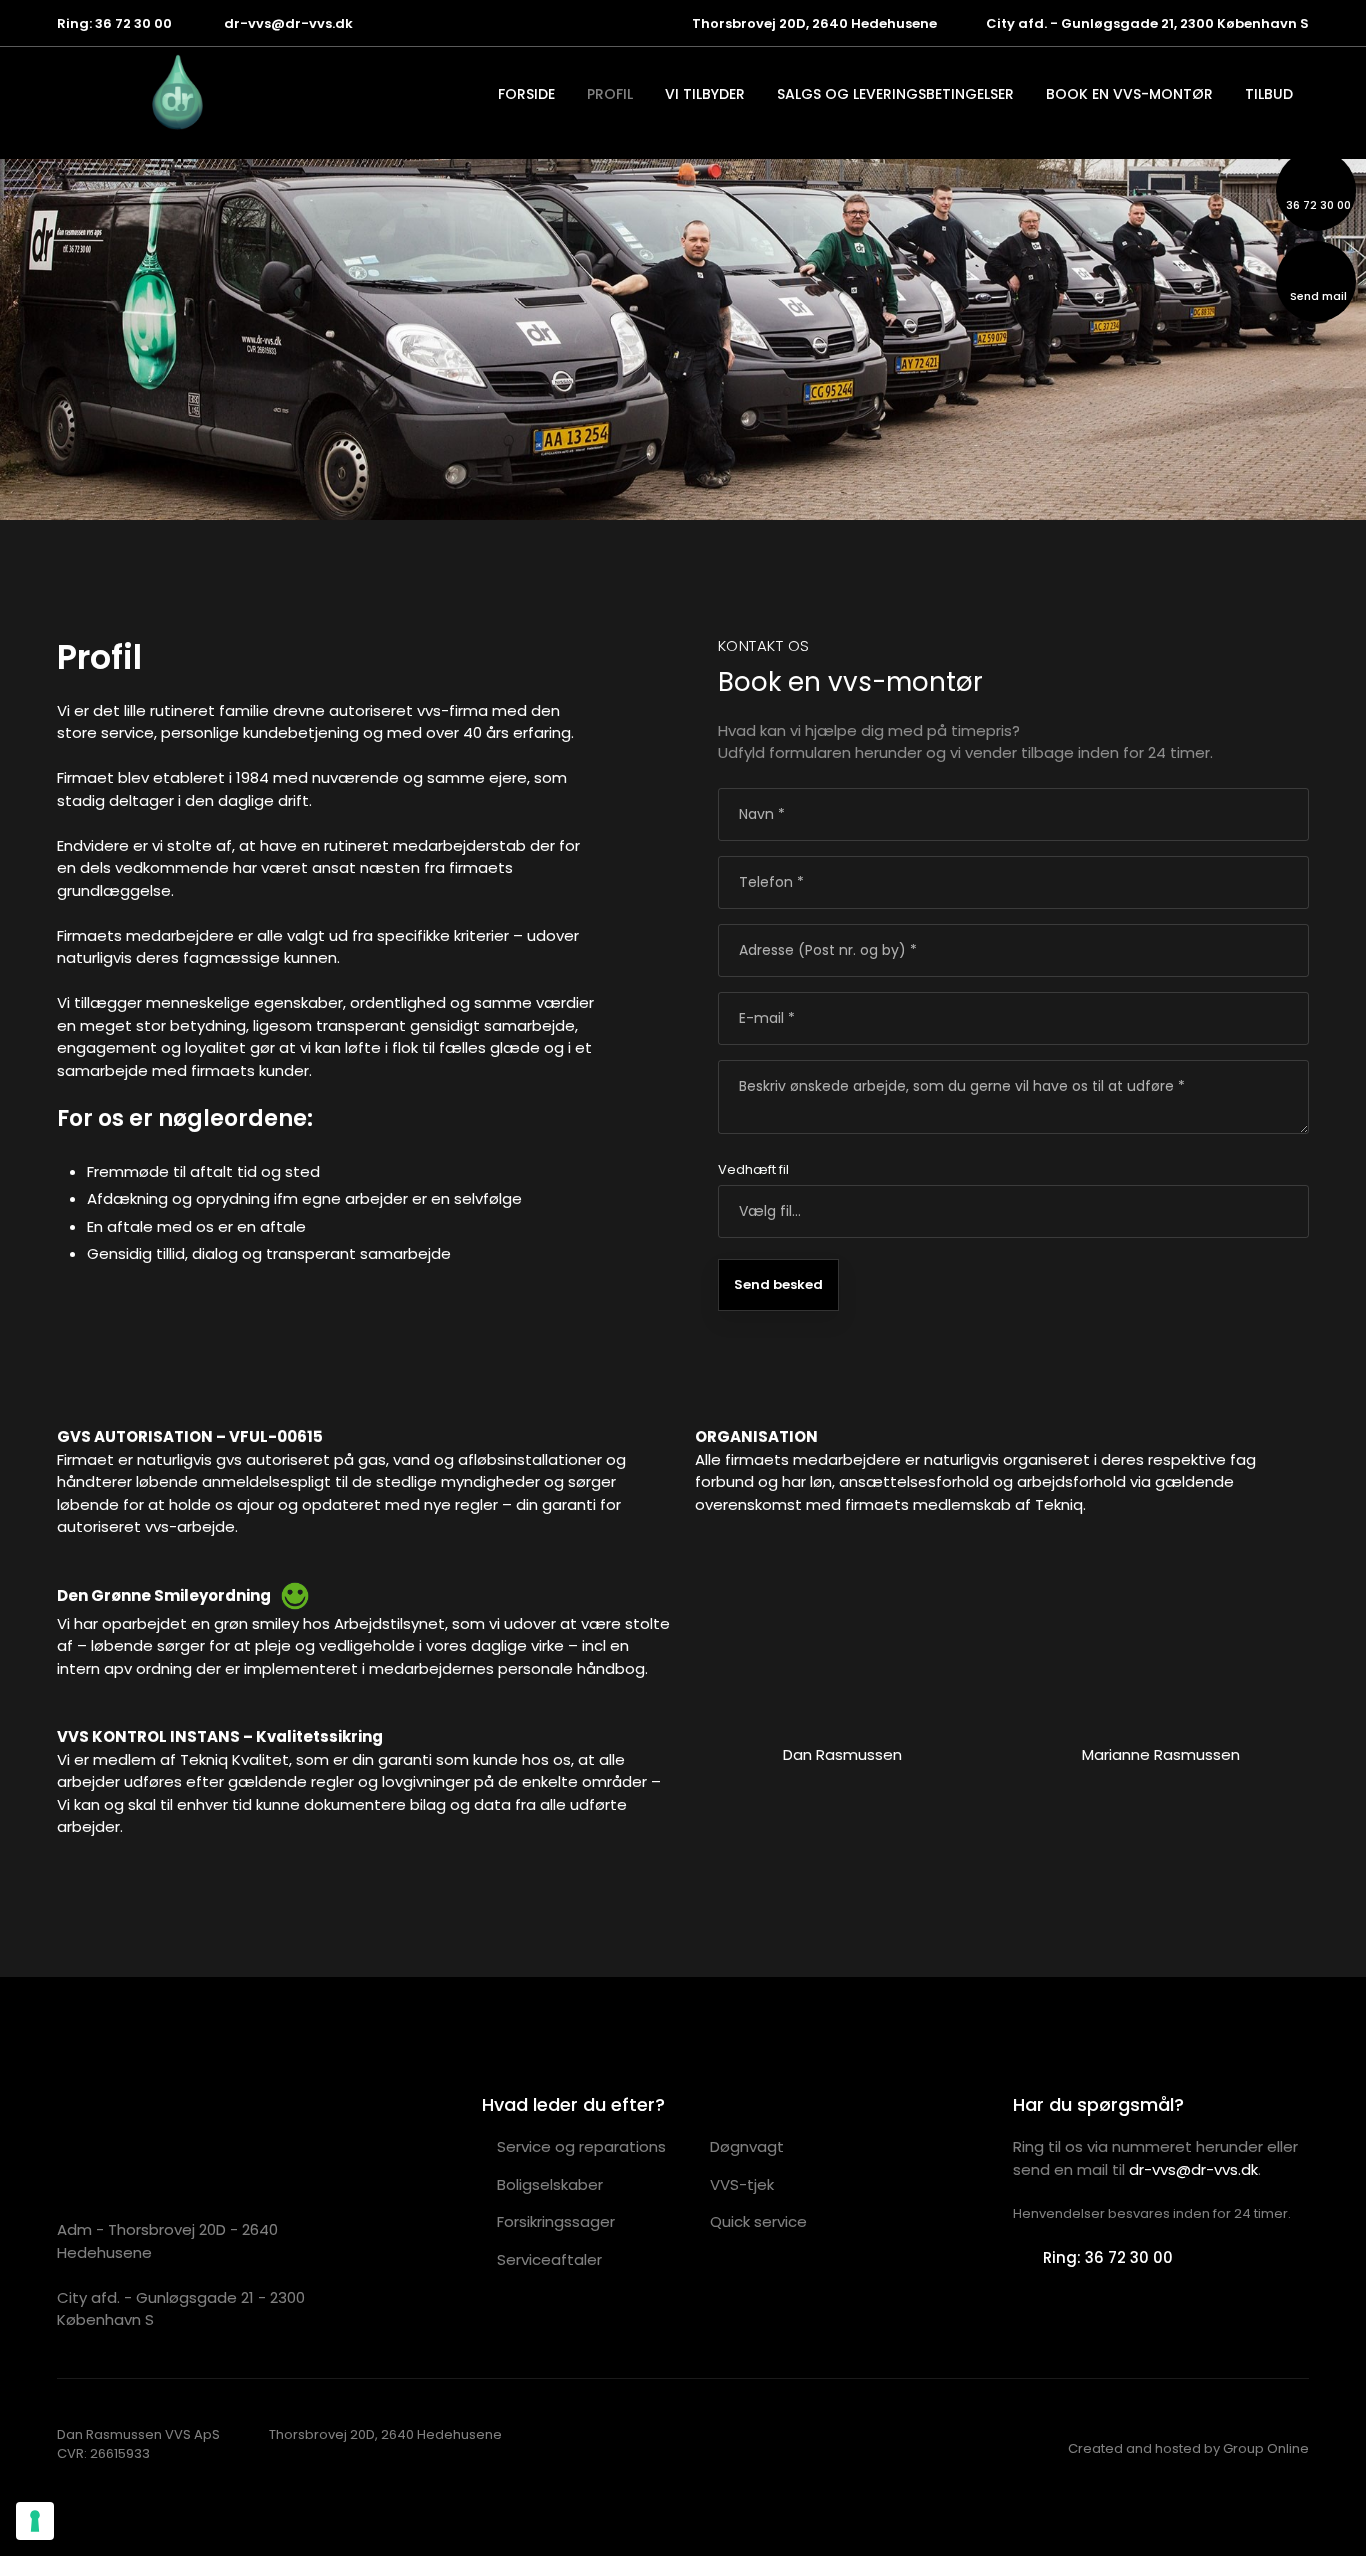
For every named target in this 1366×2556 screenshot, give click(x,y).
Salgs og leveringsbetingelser (895, 94)
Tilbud (1269, 94)
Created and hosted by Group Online (1188, 2448)
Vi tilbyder (705, 94)
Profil (610, 94)
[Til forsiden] (93, 91)
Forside (526, 94)
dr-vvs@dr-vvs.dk (1193, 2169)
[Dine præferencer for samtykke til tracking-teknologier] (35, 2521)
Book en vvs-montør (1129, 94)
